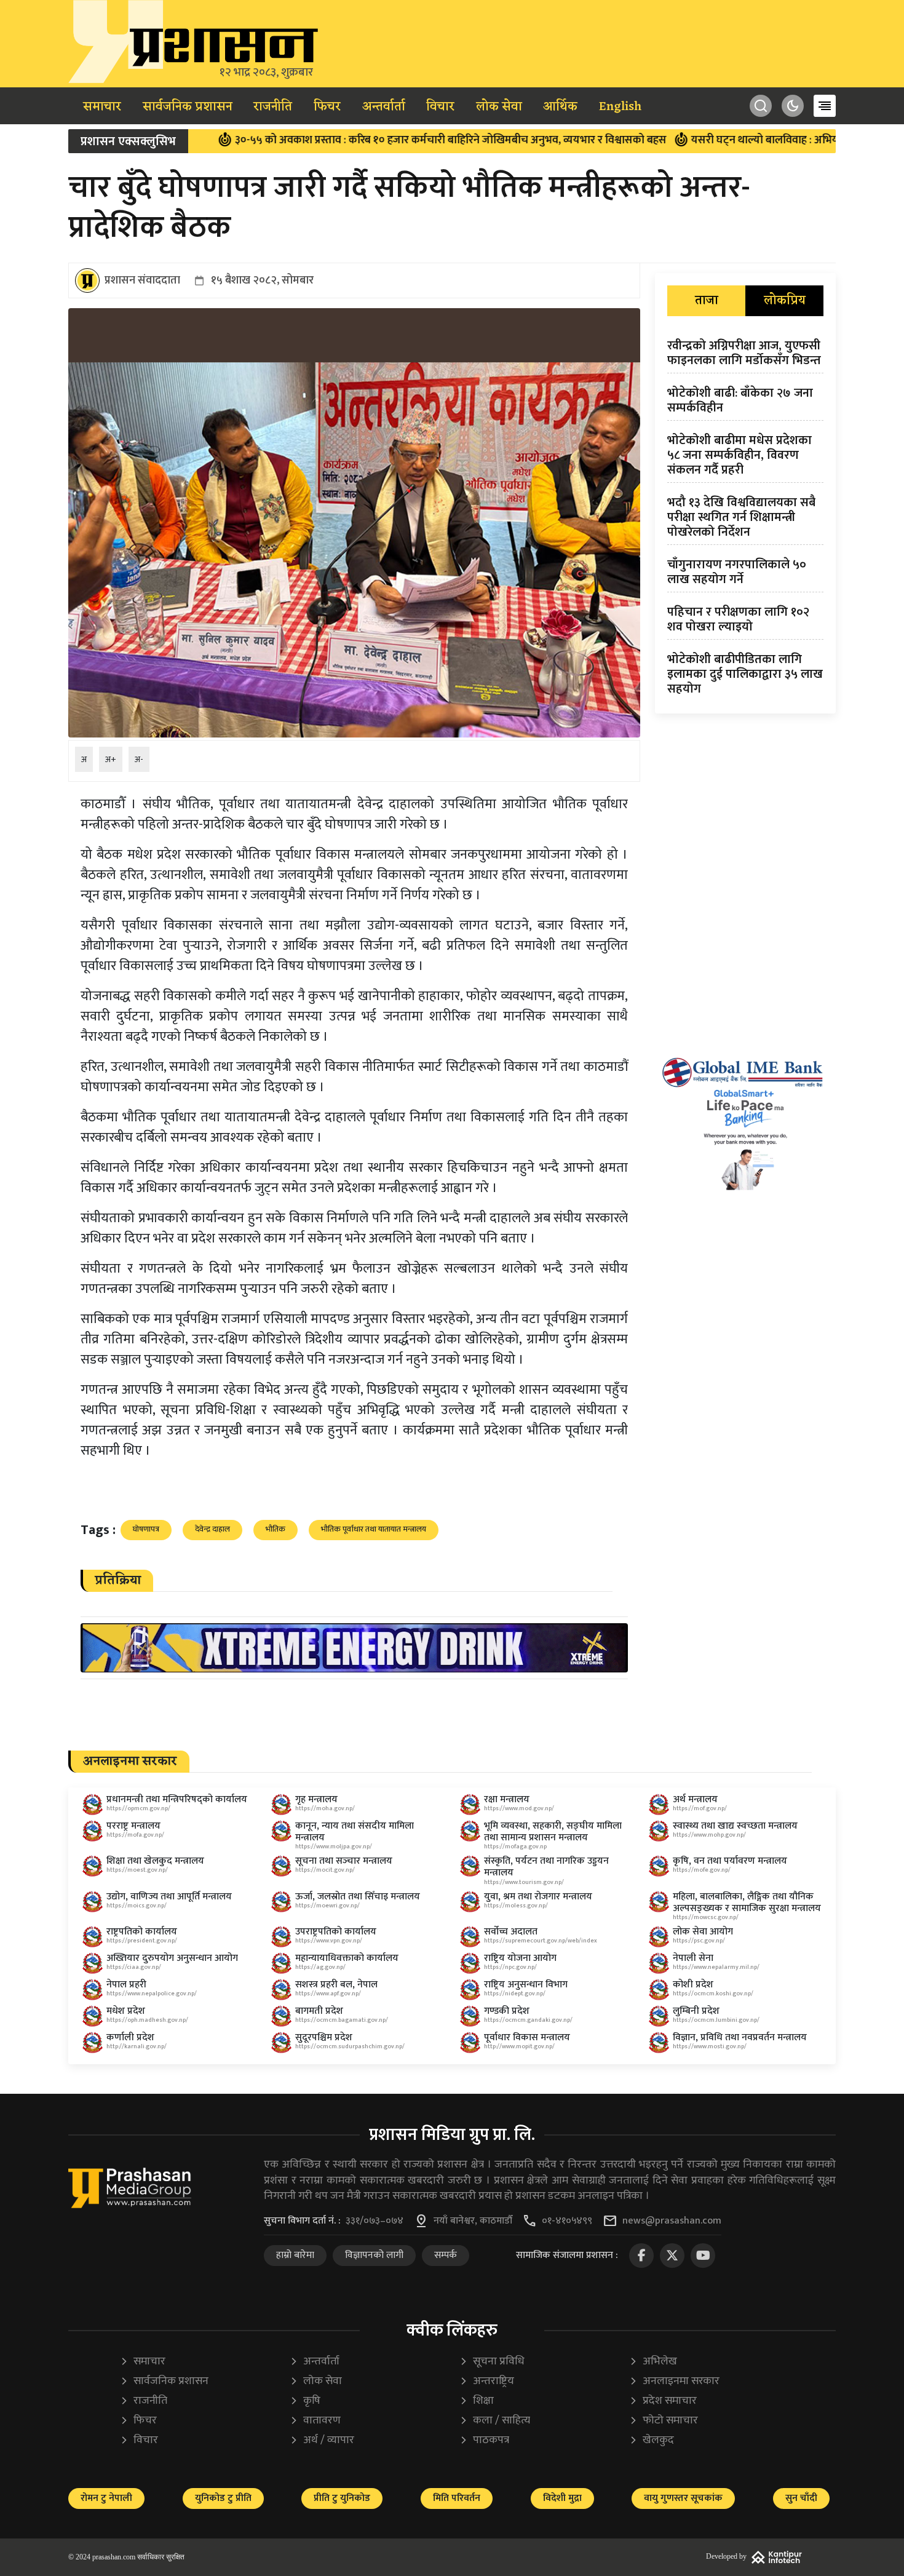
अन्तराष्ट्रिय (487, 2381)
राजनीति (273, 107)
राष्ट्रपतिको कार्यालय (142, 1932)
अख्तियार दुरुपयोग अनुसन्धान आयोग (172, 1958)
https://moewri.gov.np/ (327, 1906)
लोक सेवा (499, 107)
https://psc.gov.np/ (699, 1941)
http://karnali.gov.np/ (137, 2046)
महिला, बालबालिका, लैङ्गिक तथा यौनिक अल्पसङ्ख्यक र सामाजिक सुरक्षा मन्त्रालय (747, 1902)
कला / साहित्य (495, 2421)
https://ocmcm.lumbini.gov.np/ (716, 2020)
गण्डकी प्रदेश (507, 2011)
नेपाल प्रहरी (126, 1985)
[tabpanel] (745, 520)
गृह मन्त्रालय (316, 1799)
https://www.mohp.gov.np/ (709, 1835)
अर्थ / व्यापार (322, 2440)
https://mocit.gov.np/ (325, 1870)
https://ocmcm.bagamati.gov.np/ (342, 2020)
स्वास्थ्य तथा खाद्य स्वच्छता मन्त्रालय (735, 1826)
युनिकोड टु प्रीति (223, 2498)
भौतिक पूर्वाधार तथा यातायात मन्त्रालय (374, 1529)
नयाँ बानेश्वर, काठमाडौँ (473, 2221)
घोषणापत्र (146, 1529)
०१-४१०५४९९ (567, 2221)
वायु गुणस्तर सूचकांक (683, 2498)
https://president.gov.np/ (142, 1941)
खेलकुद (652, 2440)
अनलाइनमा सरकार (674, 2381)
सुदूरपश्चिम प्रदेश (324, 2037)
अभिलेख (653, 2362)
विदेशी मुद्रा (562, 2498)
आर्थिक (560, 107)
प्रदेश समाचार (663, 2401)
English (620, 107)
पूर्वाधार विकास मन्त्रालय (527, 2037)
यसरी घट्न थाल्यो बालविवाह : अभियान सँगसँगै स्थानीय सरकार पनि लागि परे (740, 140)
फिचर (327, 107)
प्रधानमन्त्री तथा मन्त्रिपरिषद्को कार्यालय (177, 1799)
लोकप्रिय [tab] (785, 301)
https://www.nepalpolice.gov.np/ (152, 1994)
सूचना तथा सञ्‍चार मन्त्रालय (344, 1861)
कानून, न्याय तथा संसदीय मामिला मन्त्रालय (355, 1832)
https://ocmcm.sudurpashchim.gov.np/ (350, 2046)
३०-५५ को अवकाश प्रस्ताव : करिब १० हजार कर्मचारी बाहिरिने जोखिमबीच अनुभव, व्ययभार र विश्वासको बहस (343, 140)
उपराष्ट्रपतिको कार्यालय (336, 1932)
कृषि (305, 2401)
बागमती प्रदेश (319, 2011)
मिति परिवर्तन (457, 2498)
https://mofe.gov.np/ (702, 1870)
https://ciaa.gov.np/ (134, 1967)
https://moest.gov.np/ (137, 1870)
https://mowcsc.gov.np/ (706, 1917)
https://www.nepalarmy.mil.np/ (716, 1967)
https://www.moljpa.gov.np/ (334, 1847)
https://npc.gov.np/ (510, 1967)
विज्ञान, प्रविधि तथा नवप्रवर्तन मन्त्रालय (740, 2037)
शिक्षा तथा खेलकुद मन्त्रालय (155, 1861)
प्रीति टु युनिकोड (342, 2498)
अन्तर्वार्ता (384, 107)
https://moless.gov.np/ (516, 1906)
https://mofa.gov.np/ (135, 1835)
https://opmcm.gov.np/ (138, 1808)
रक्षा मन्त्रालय (507, 1799)
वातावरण (315, 2421)
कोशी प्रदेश (693, 1985)
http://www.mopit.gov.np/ (519, 2046)
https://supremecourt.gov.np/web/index (541, 1941)
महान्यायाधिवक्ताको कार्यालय (347, 1958)
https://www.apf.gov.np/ (328, 1994)
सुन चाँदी (801, 2498)
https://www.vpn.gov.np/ (329, 1941)
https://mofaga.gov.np (515, 1847)
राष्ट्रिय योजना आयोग (520, 1958)
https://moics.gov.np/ (137, 1906)
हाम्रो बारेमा (295, 2255)
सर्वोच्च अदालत (511, 1932)
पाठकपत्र (484, 2440)
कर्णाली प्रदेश (130, 2037)
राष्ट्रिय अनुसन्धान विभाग (526, 1985)
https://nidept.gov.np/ (515, 1994)
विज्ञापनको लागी (374, 2255)
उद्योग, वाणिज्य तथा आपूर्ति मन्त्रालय (169, 1897)
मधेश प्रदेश (126, 2011)
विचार (440, 107)
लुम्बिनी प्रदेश (696, 2011)
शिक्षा (477, 2401)
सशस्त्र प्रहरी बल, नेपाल (336, 1985)
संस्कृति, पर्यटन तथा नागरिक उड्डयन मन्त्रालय (546, 1867)
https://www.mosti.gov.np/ (710, 2046)
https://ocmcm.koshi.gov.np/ (713, 1994)
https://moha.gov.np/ (325, 1808)
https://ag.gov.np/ (320, 1967)
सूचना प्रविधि (492, 2362)
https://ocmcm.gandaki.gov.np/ (528, 2020)
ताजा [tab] (707, 301)
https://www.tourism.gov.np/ (524, 1882)
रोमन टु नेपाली (106, 2498)
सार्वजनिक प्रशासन (188, 107)
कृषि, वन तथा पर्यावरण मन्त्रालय (730, 1861)
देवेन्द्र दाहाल (212, 1529)
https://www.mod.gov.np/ (519, 1808)
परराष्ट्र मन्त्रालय (133, 1826)
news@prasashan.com (672, 2221)
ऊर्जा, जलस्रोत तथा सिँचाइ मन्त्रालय (358, 1897)
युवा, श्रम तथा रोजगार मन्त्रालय (538, 1897)
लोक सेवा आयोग (703, 1932)
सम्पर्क (446, 2255)
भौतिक (276, 1529)
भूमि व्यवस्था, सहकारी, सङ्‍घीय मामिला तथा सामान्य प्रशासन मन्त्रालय (553, 1832)
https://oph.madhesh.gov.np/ (147, 2020)
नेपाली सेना (693, 1958)
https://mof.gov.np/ (700, 1808)
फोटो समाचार (664, 2421)
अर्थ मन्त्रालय (695, 1799)
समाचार (102, 107)
